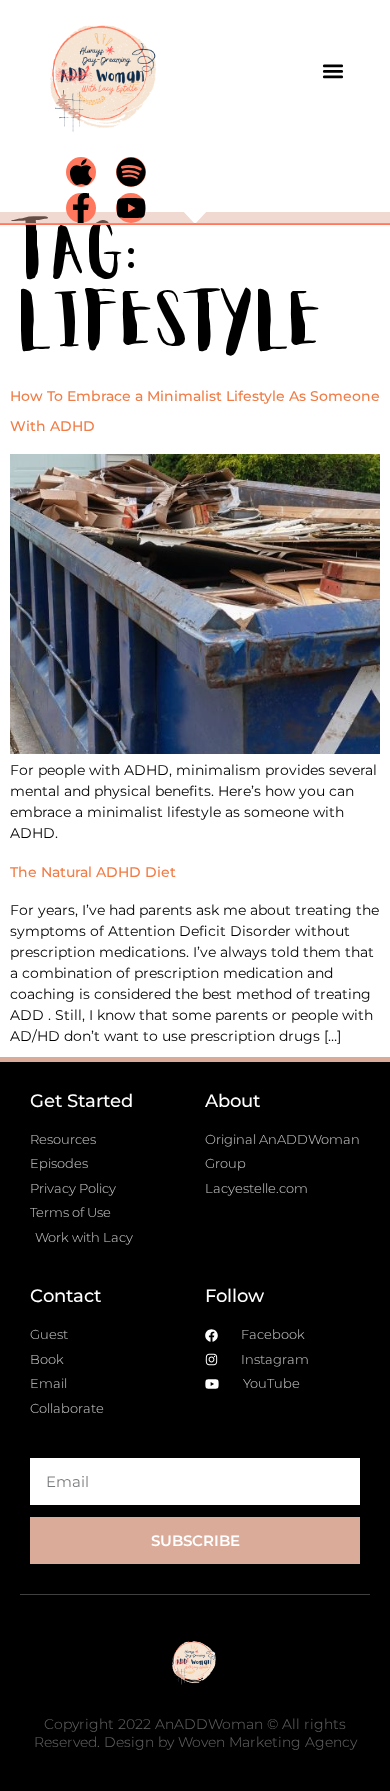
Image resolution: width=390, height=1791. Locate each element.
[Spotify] (131, 172)
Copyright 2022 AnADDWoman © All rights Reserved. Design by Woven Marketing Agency (195, 1733)
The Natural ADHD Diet (93, 872)
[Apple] (81, 172)
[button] (332, 70)
